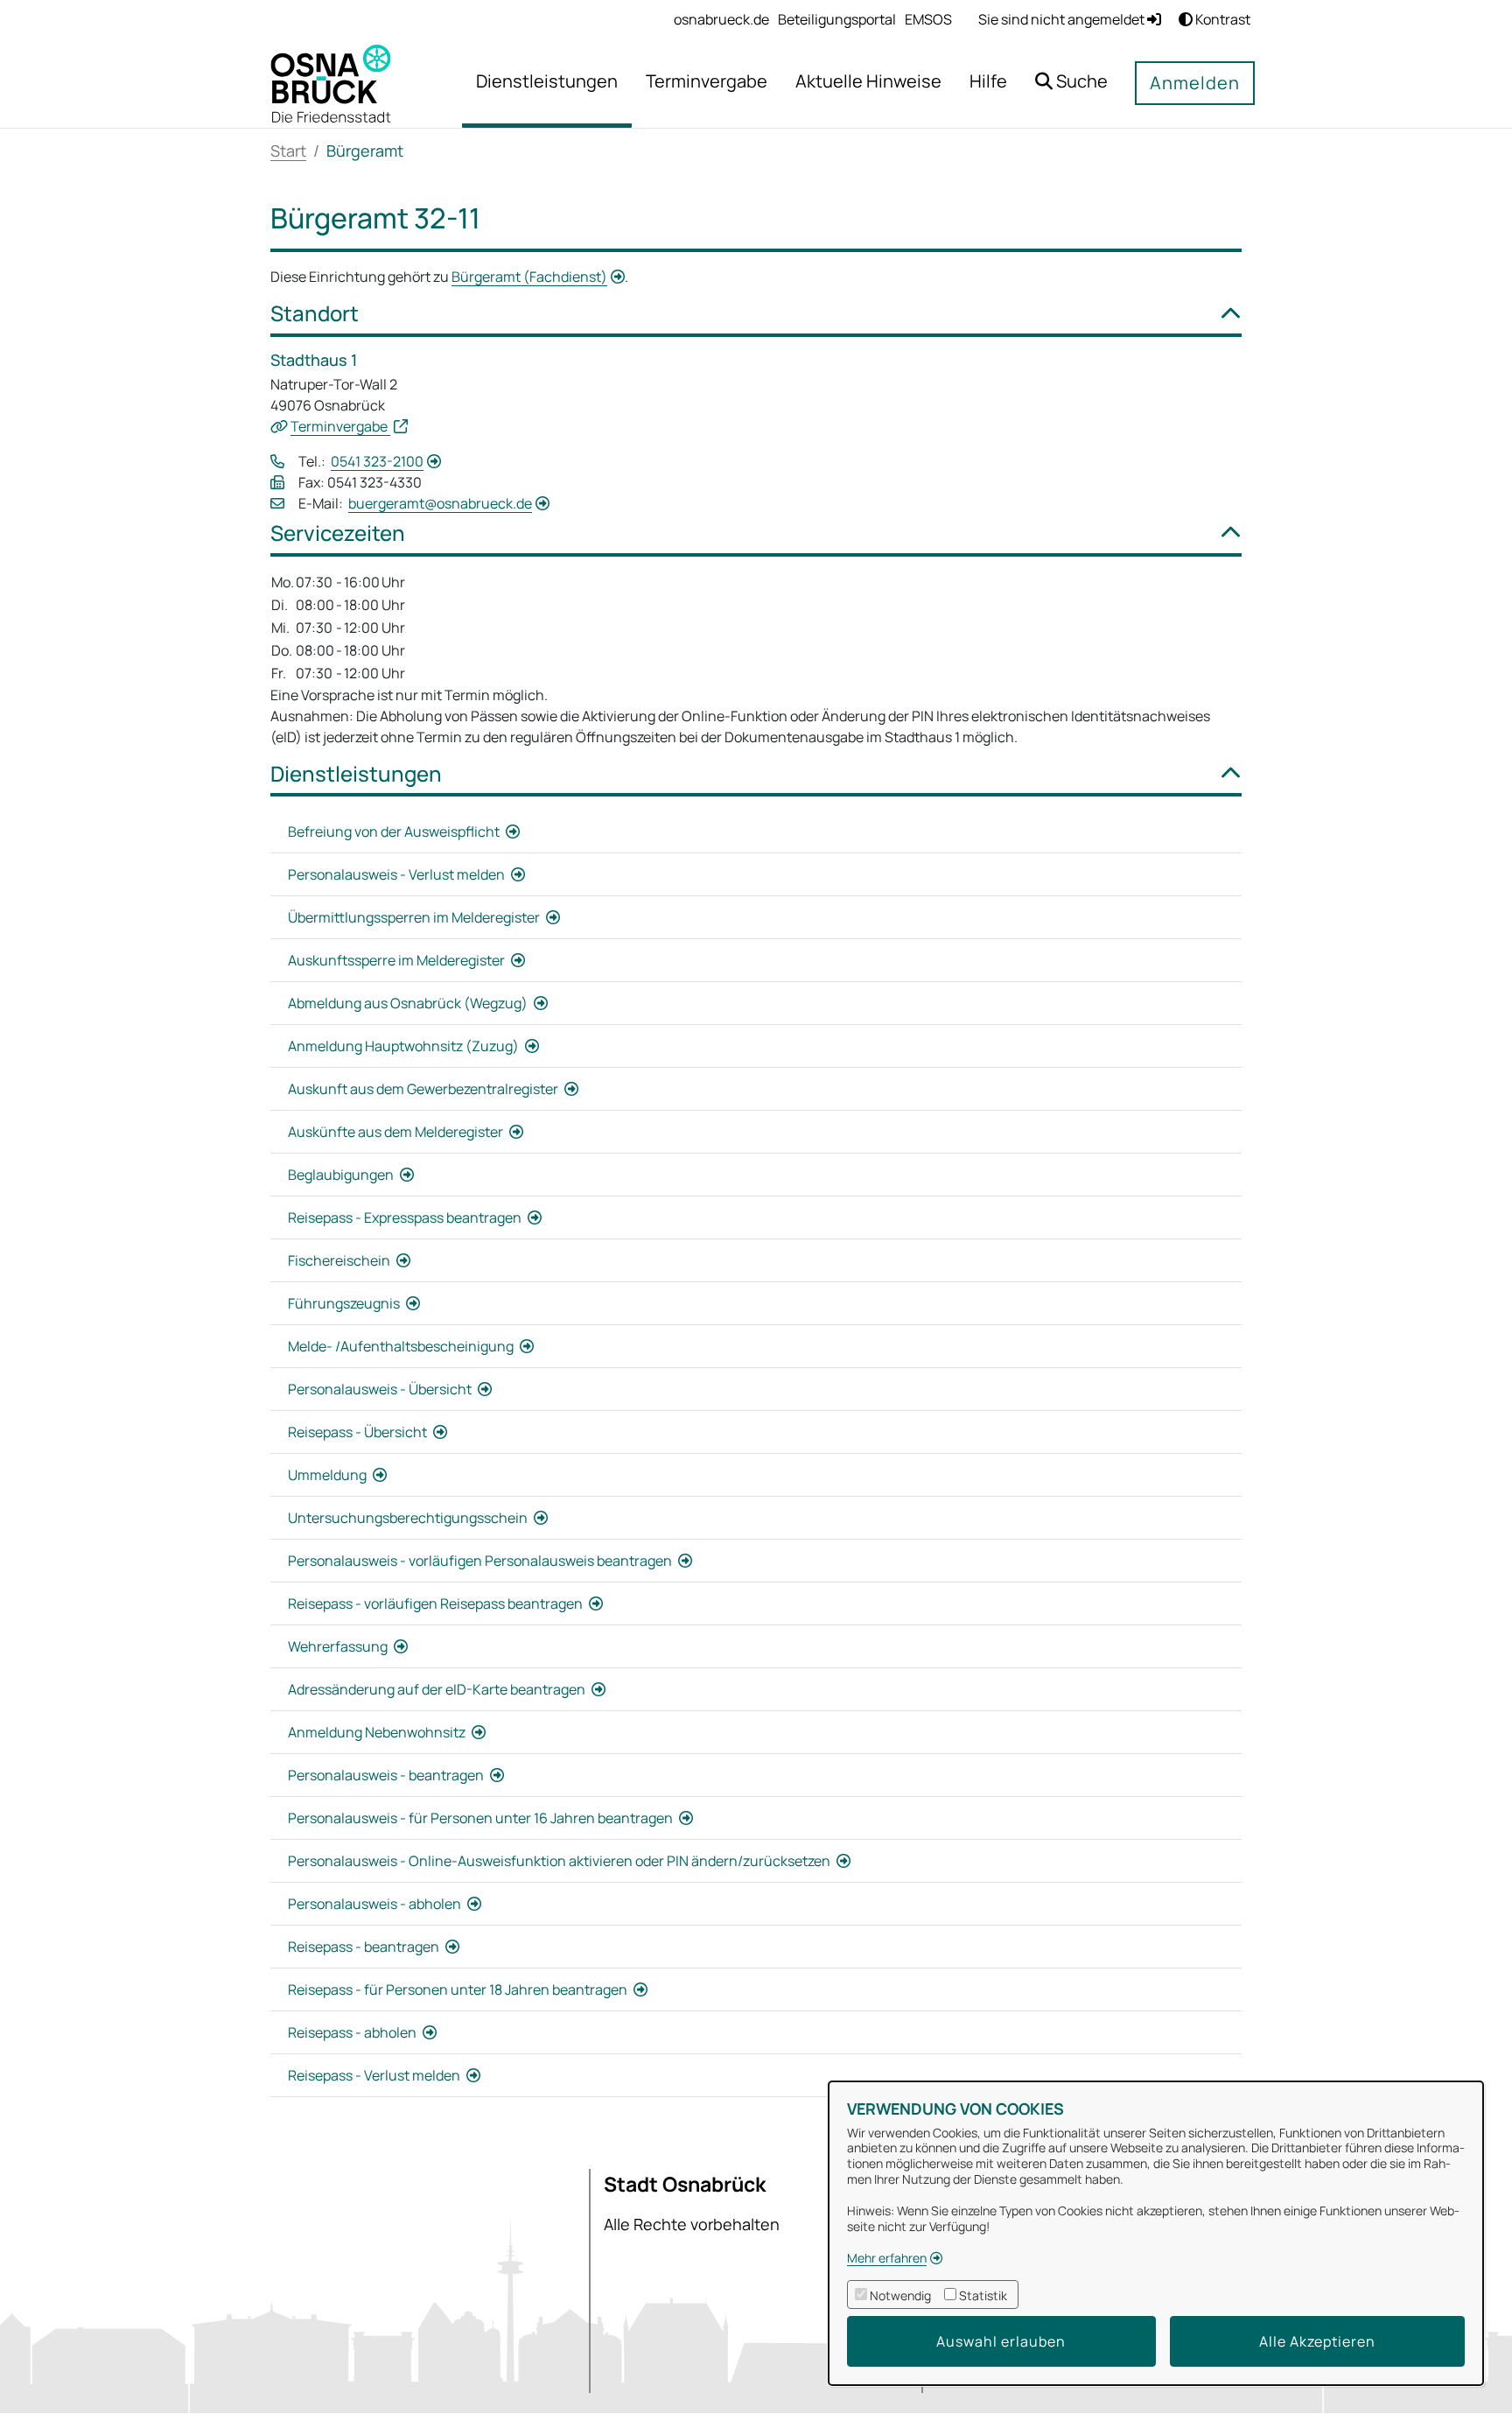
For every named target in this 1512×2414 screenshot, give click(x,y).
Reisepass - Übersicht (359, 1432)
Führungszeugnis (345, 1303)
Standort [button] (315, 314)
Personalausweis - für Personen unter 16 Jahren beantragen (482, 1818)
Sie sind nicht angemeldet (1063, 19)
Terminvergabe (340, 426)
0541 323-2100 (377, 461)
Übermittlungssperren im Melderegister (415, 917)
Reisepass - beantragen (365, 1947)
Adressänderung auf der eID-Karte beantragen (438, 1689)
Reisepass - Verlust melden (375, 2075)
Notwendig (900, 2295)
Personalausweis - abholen (376, 1904)
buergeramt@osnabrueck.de (440, 503)
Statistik (983, 2295)
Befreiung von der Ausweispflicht (395, 832)
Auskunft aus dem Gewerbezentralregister (424, 1089)
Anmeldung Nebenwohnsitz (378, 1732)
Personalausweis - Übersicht (381, 1389)
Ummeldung (329, 1475)
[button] (1071, 84)
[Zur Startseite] (331, 82)
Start (288, 151)
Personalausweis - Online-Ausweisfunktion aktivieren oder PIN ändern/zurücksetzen (560, 1861)
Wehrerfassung (339, 1646)
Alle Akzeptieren (1317, 2341)
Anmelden (1195, 83)
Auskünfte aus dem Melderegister (397, 1132)
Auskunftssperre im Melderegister (398, 960)
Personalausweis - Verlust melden (398, 874)
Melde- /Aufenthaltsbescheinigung (402, 1346)
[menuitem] (721, 19)
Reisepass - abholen (353, 2032)
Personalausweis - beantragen (387, 1775)
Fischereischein (340, 1260)
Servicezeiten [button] (338, 533)
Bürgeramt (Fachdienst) (529, 277)
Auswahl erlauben (1001, 2341)
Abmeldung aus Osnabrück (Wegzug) (409, 1003)
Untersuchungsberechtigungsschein (409, 1518)
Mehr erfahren (887, 2258)
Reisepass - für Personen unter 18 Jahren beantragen (459, 1989)
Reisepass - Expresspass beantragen (406, 1218)
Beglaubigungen (342, 1175)
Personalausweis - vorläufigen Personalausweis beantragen (481, 1561)
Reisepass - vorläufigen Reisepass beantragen (437, 1603)
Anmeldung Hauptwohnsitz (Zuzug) (405, 1046)
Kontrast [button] (1221, 19)
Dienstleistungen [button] (356, 774)
